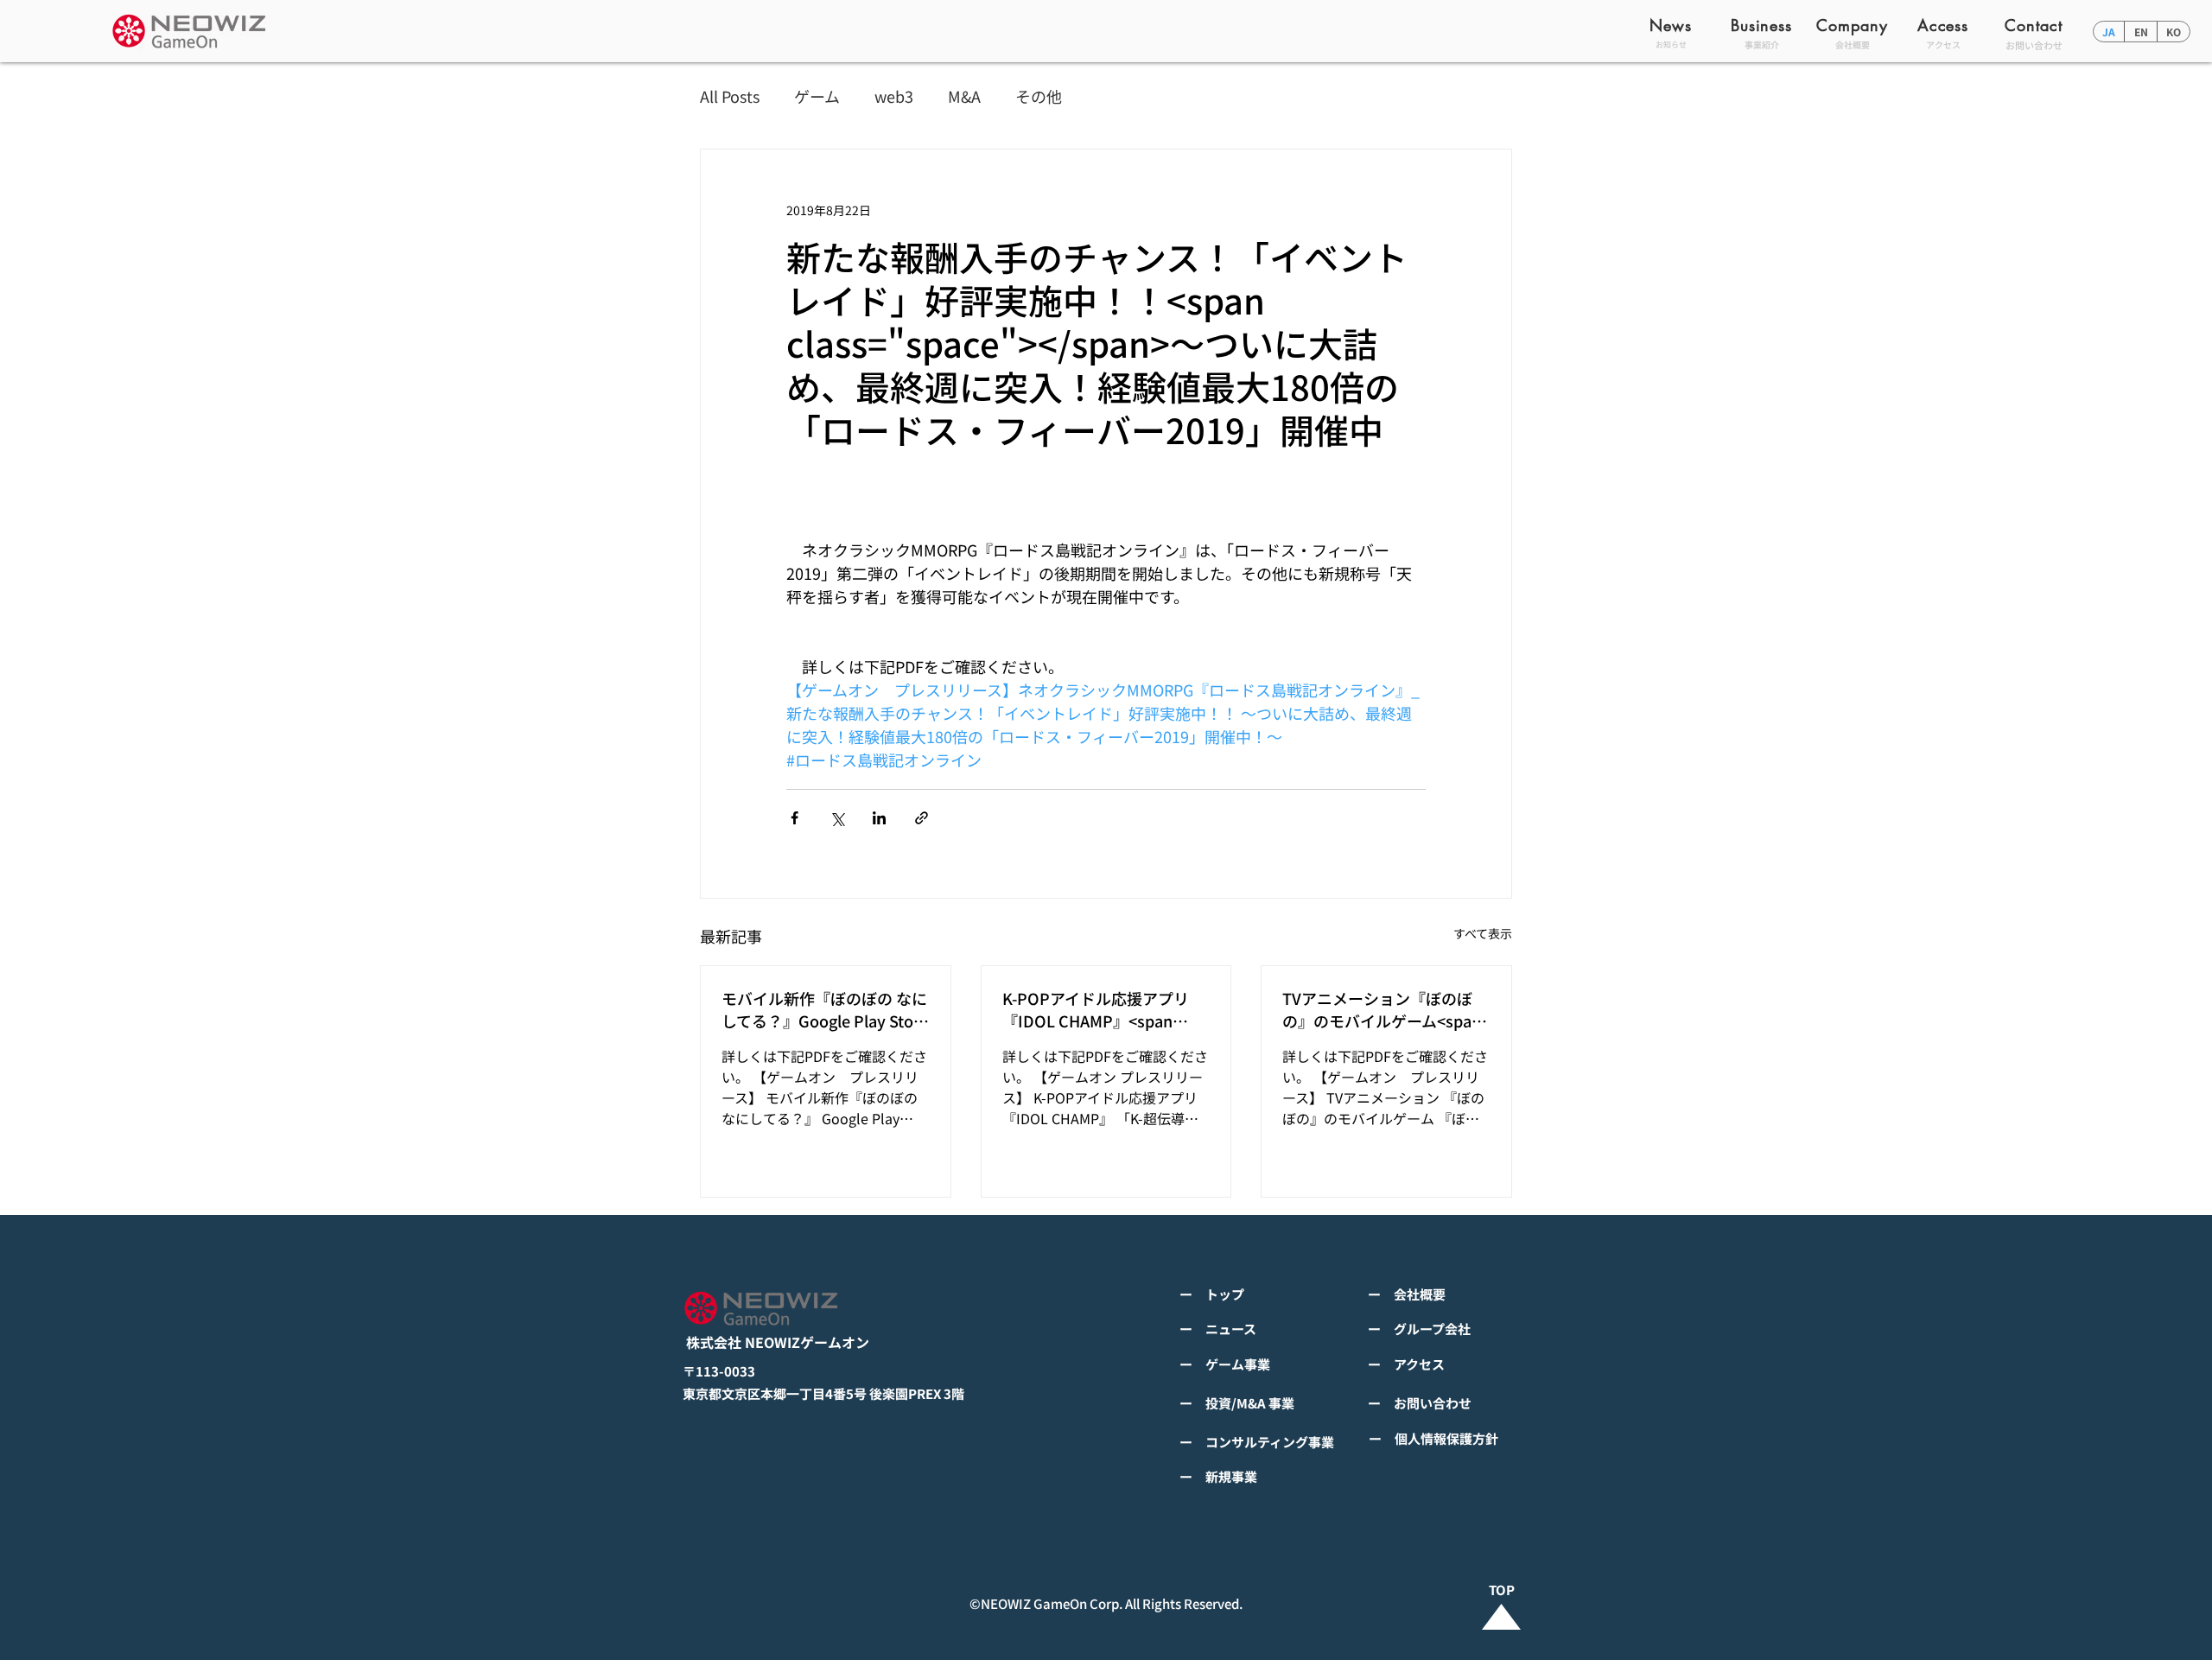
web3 (894, 96)
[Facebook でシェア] (795, 818)
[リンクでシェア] (922, 818)
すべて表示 (1483, 933)
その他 (1039, 96)
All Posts (730, 96)
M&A (964, 96)
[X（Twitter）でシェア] (837, 818)
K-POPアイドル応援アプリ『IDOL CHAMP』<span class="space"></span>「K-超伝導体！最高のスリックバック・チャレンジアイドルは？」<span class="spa (1103, 1009)
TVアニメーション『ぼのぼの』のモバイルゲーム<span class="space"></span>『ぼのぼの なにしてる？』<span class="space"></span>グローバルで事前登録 (1383, 1009)
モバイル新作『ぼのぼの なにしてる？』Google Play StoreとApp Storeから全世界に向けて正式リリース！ (825, 1009)
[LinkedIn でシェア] (879, 818)
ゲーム (817, 96)
